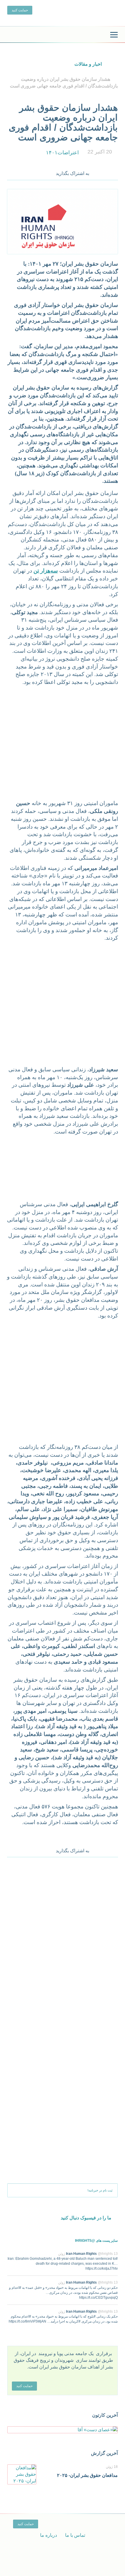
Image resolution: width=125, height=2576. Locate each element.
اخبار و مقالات (88, 64)
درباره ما (49, 2535)
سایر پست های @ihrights (96, 2241)
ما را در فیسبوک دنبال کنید (86, 2218)
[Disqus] (63, 1939)
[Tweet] (106, 172)
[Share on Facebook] (98, 172)
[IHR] (63, 35)
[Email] (114, 172)
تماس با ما (75, 2535)
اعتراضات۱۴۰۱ (62, 153)
